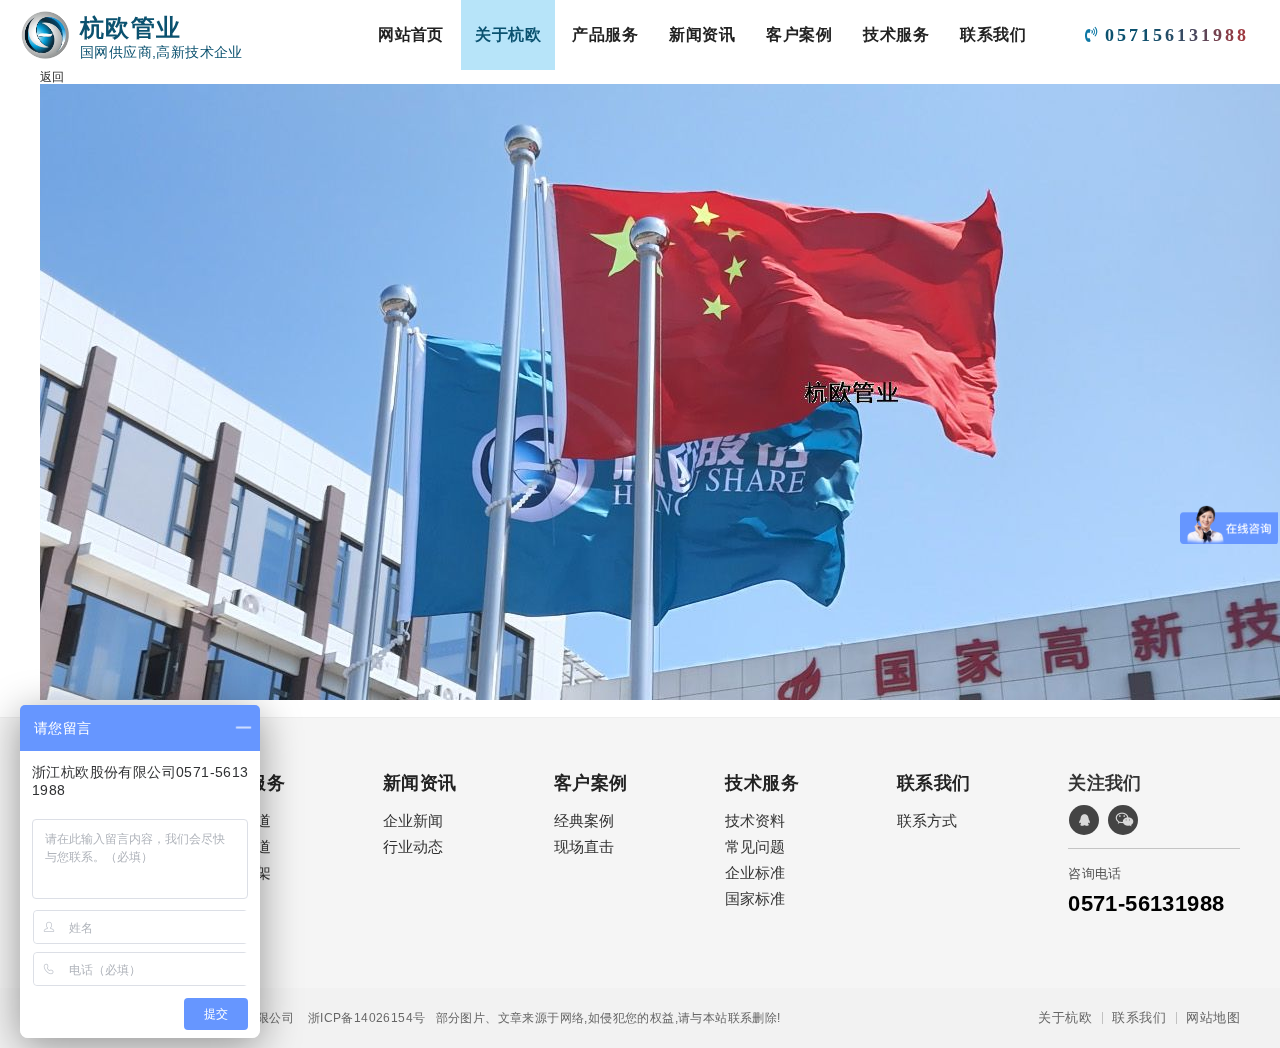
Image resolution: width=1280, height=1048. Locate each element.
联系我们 (993, 34)
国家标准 (755, 898)
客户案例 (799, 34)
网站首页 (411, 34)
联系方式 (927, 820)
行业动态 (413, 846)
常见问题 (755, 846)
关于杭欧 (508, 34)
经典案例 (584, 820)
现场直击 (584, 846)
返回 (52, 77)
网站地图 (1213, 1018)
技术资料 (755, 820)
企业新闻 (413, 820)
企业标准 (755, 872)
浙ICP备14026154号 (359, 1018)
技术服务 (896, 34)
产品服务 (605, 34)
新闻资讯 (702, 34)
